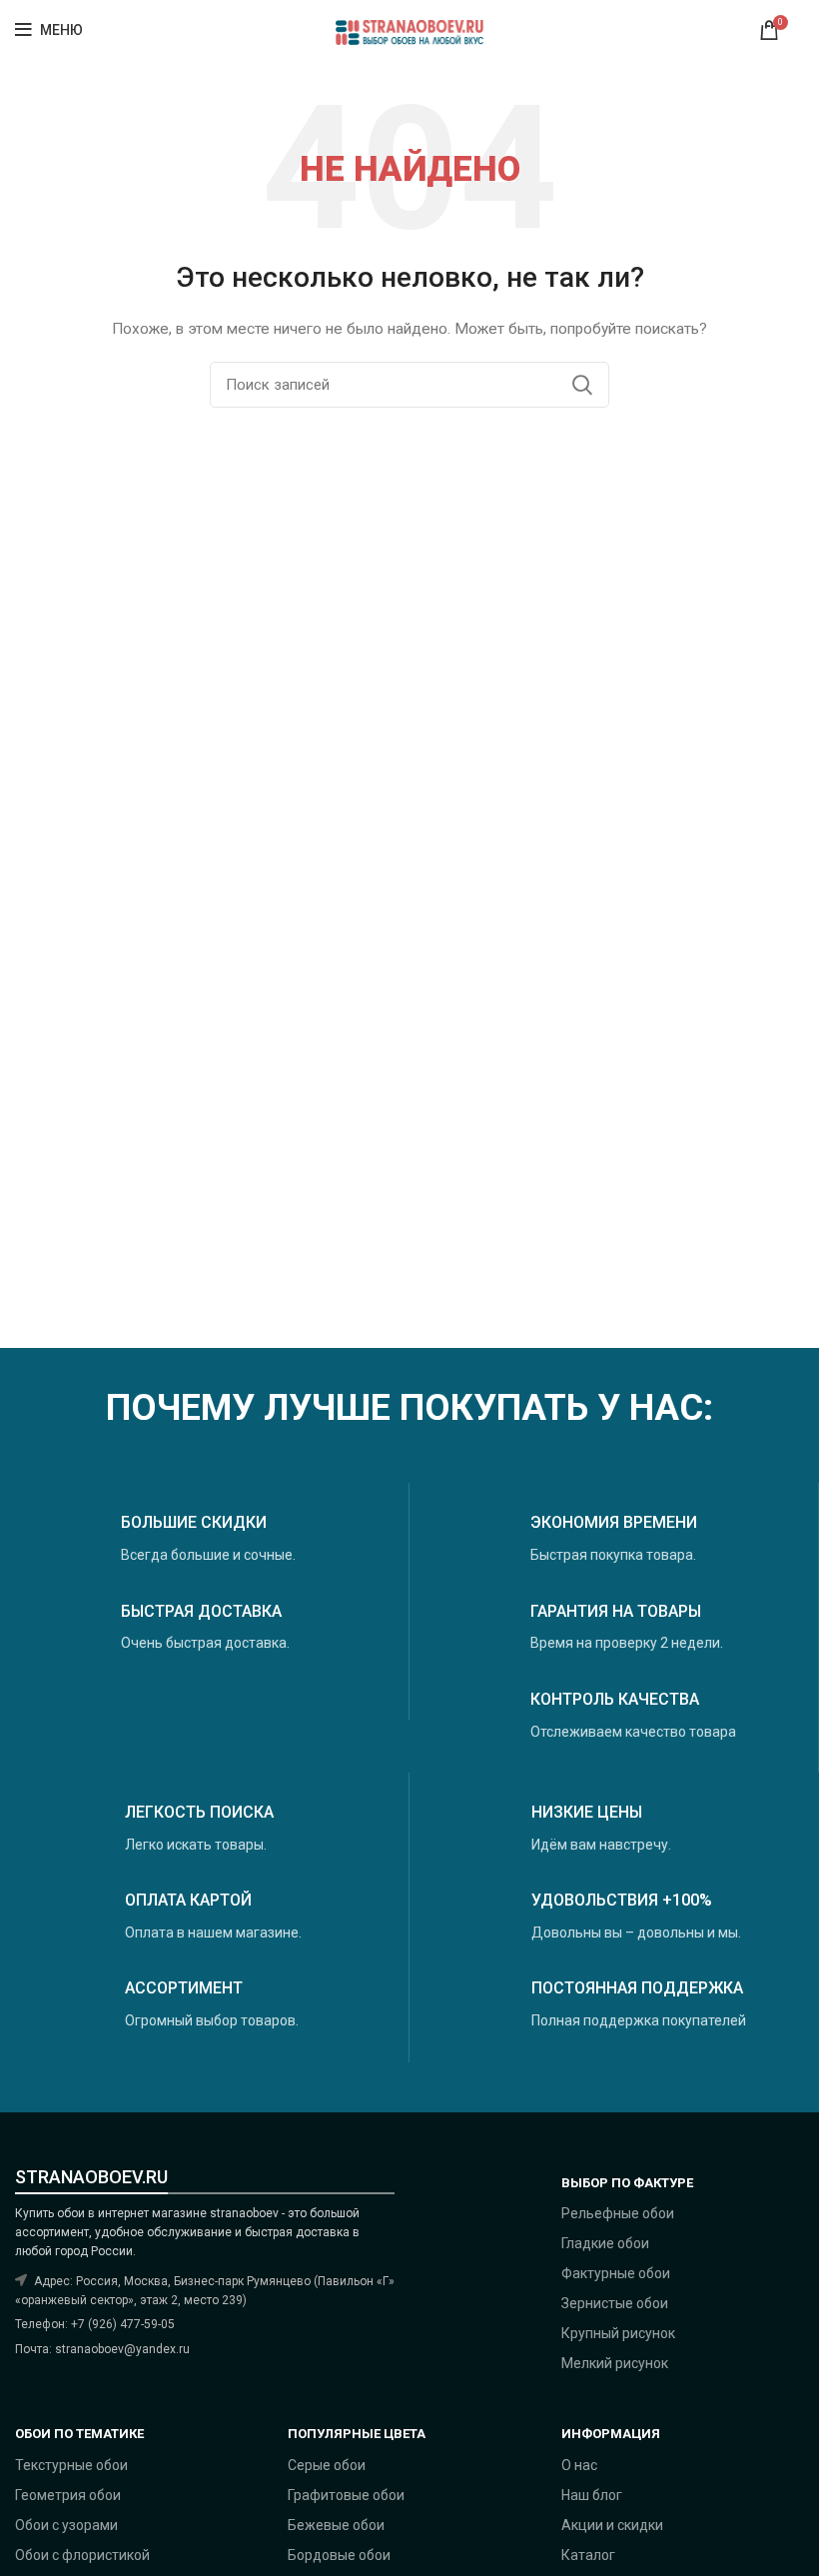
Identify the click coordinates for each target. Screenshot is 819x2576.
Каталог (588, 2555)
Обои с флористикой (82, 2555)
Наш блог (592, 2495)
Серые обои (327, 2465)
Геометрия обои (68, 2495)
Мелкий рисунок (615, 2363)
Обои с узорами (66, 2525)
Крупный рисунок (618, 2333)
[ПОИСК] (582, 385)
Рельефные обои (618, 2213)
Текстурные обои (71, 2465)
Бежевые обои (336, 2525)
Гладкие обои (605, 2243)
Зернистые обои (615, 2303)
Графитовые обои (346, 2495)
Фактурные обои (616, 2273)
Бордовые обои (339, 2555)
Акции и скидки (612, 2525)
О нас (579, 2465)
